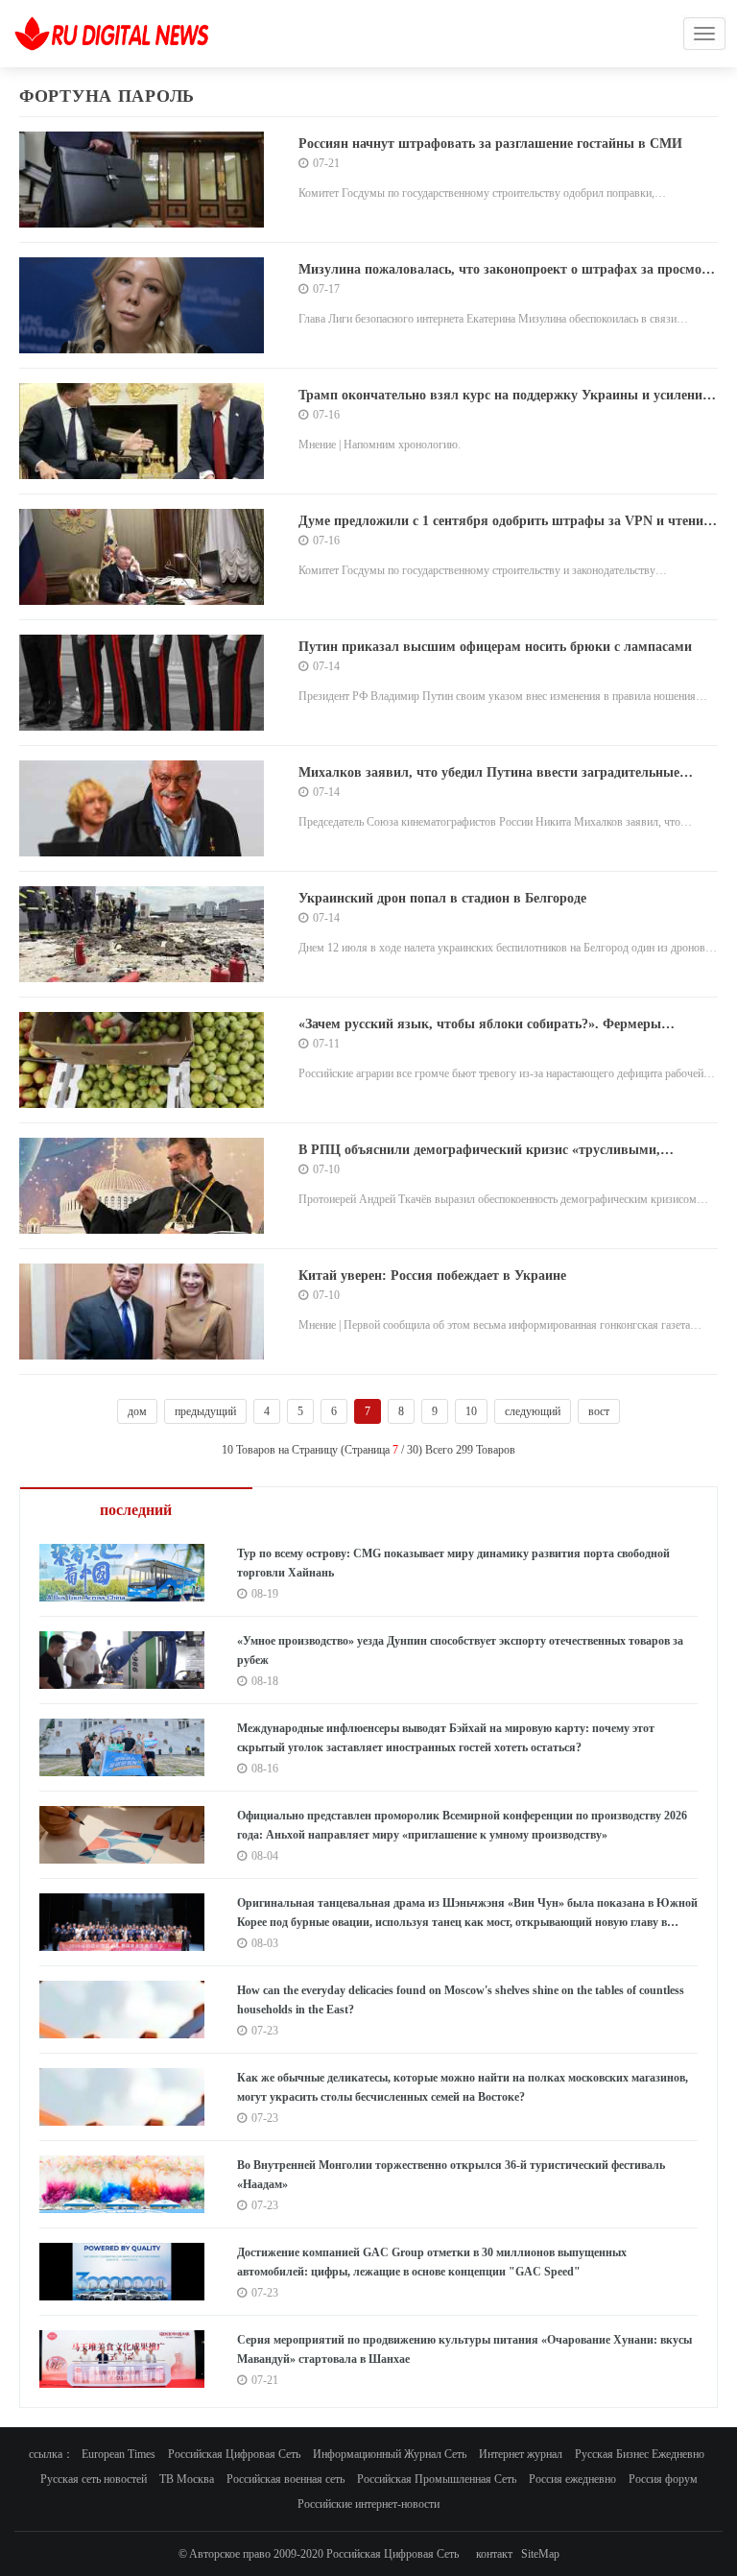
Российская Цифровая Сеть (234, 2454)
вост (599, 1411)
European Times (119, 2454)
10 (471, 1411)
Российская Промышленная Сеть (437, 2479)
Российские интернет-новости (368, 2504)
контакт (494, 2554)
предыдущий (205, 1411)
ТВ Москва (187, 2479)
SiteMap (540, 2554)
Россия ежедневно (572, 2479)
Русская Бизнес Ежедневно (640, 2454)
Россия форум (663, 2479)
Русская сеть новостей (94, 2479)
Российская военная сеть (285, 2479)
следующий (533, 1411)
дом (137, 1411)
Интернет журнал (521, 2454)
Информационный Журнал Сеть (390, 2454)
